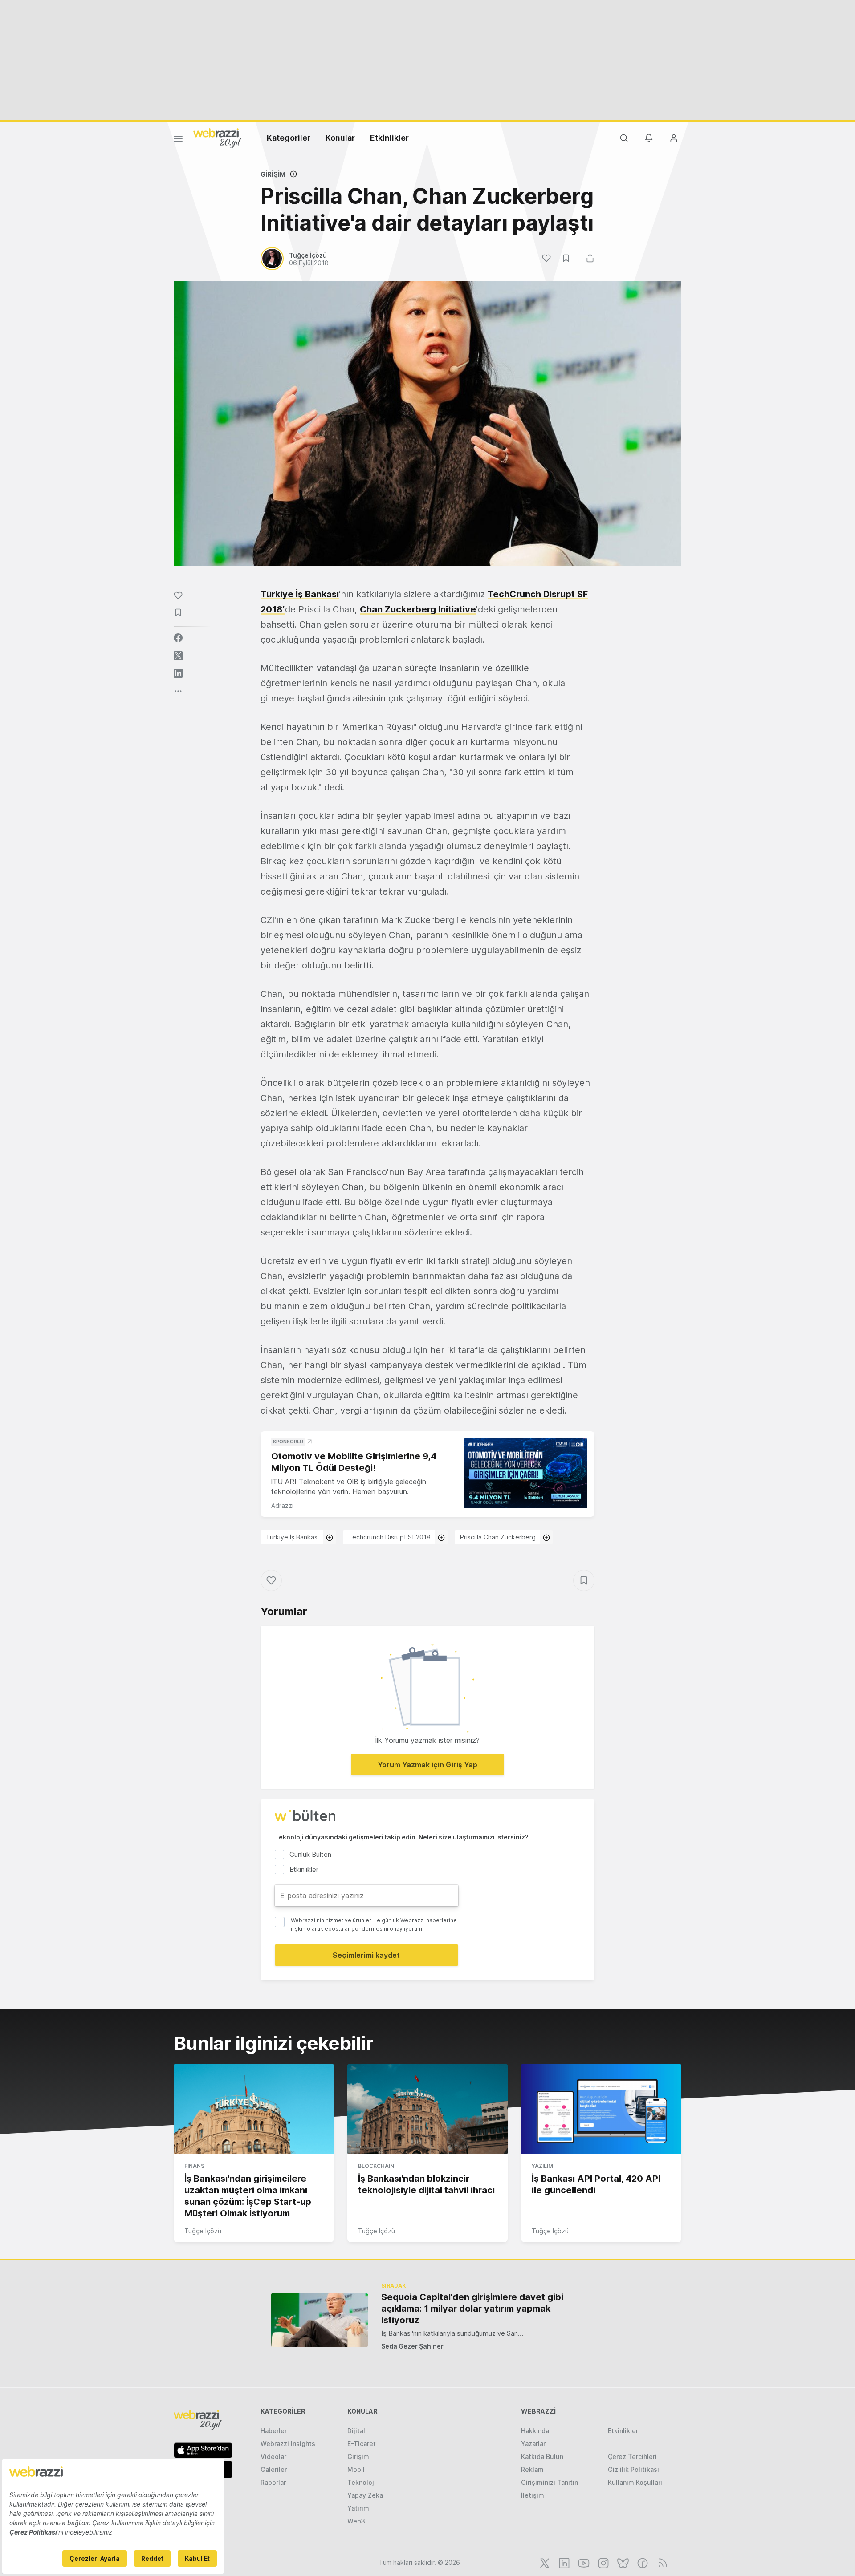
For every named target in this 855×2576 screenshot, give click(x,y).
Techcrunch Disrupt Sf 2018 (389, 1537)
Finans (194, 2166)
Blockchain (376, 2166)
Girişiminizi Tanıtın (550, 2482)
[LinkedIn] (563, 2562)
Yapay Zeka (365, 2495)
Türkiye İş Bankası (300, 594)
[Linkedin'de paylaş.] (178, 673)
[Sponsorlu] (525, 1473)
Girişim (273, 174)
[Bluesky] (622, 2562)
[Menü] (178, 140)
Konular (340, 138)
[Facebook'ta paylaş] (178, 638)
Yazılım (542, 2166)
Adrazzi (282, 1505)
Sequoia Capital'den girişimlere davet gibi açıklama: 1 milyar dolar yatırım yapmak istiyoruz (472, 2309)
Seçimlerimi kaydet (366, 1955)
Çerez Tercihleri (632, 2457)
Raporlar (273, 2482)
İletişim (533, 2495)
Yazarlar (533, 2444)
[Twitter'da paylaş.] (178, 656)
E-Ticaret (362, 2444)
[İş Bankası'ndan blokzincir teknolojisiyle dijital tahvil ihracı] (427, 2109)
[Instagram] (603, 2562)
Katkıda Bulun (542, 2457)
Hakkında (535, 2431)
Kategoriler (289, 138)
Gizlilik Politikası (633, 2469)
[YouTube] (583, 2562)
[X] (544, 2562)
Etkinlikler (389, 138)
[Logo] (217, 138)
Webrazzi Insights (288, 2444)
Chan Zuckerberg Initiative (418, 609)
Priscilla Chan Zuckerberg (498, 1537)
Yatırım (358, 2508)
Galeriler (274, 2469)
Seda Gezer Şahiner (412, 2346)
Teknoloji (362, 2482)
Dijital (356, 2431)
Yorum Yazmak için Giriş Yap (427, 1765)
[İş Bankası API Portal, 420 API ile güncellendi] (601, 2109)
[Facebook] (642, 2562)
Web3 (356, 2521)
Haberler (274, 2431)
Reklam (532, 2469)
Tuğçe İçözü (203, 2231)
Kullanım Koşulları (635, 2482)
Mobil (356, 2469)
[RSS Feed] (661, 2562)
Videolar (273, 2457)
